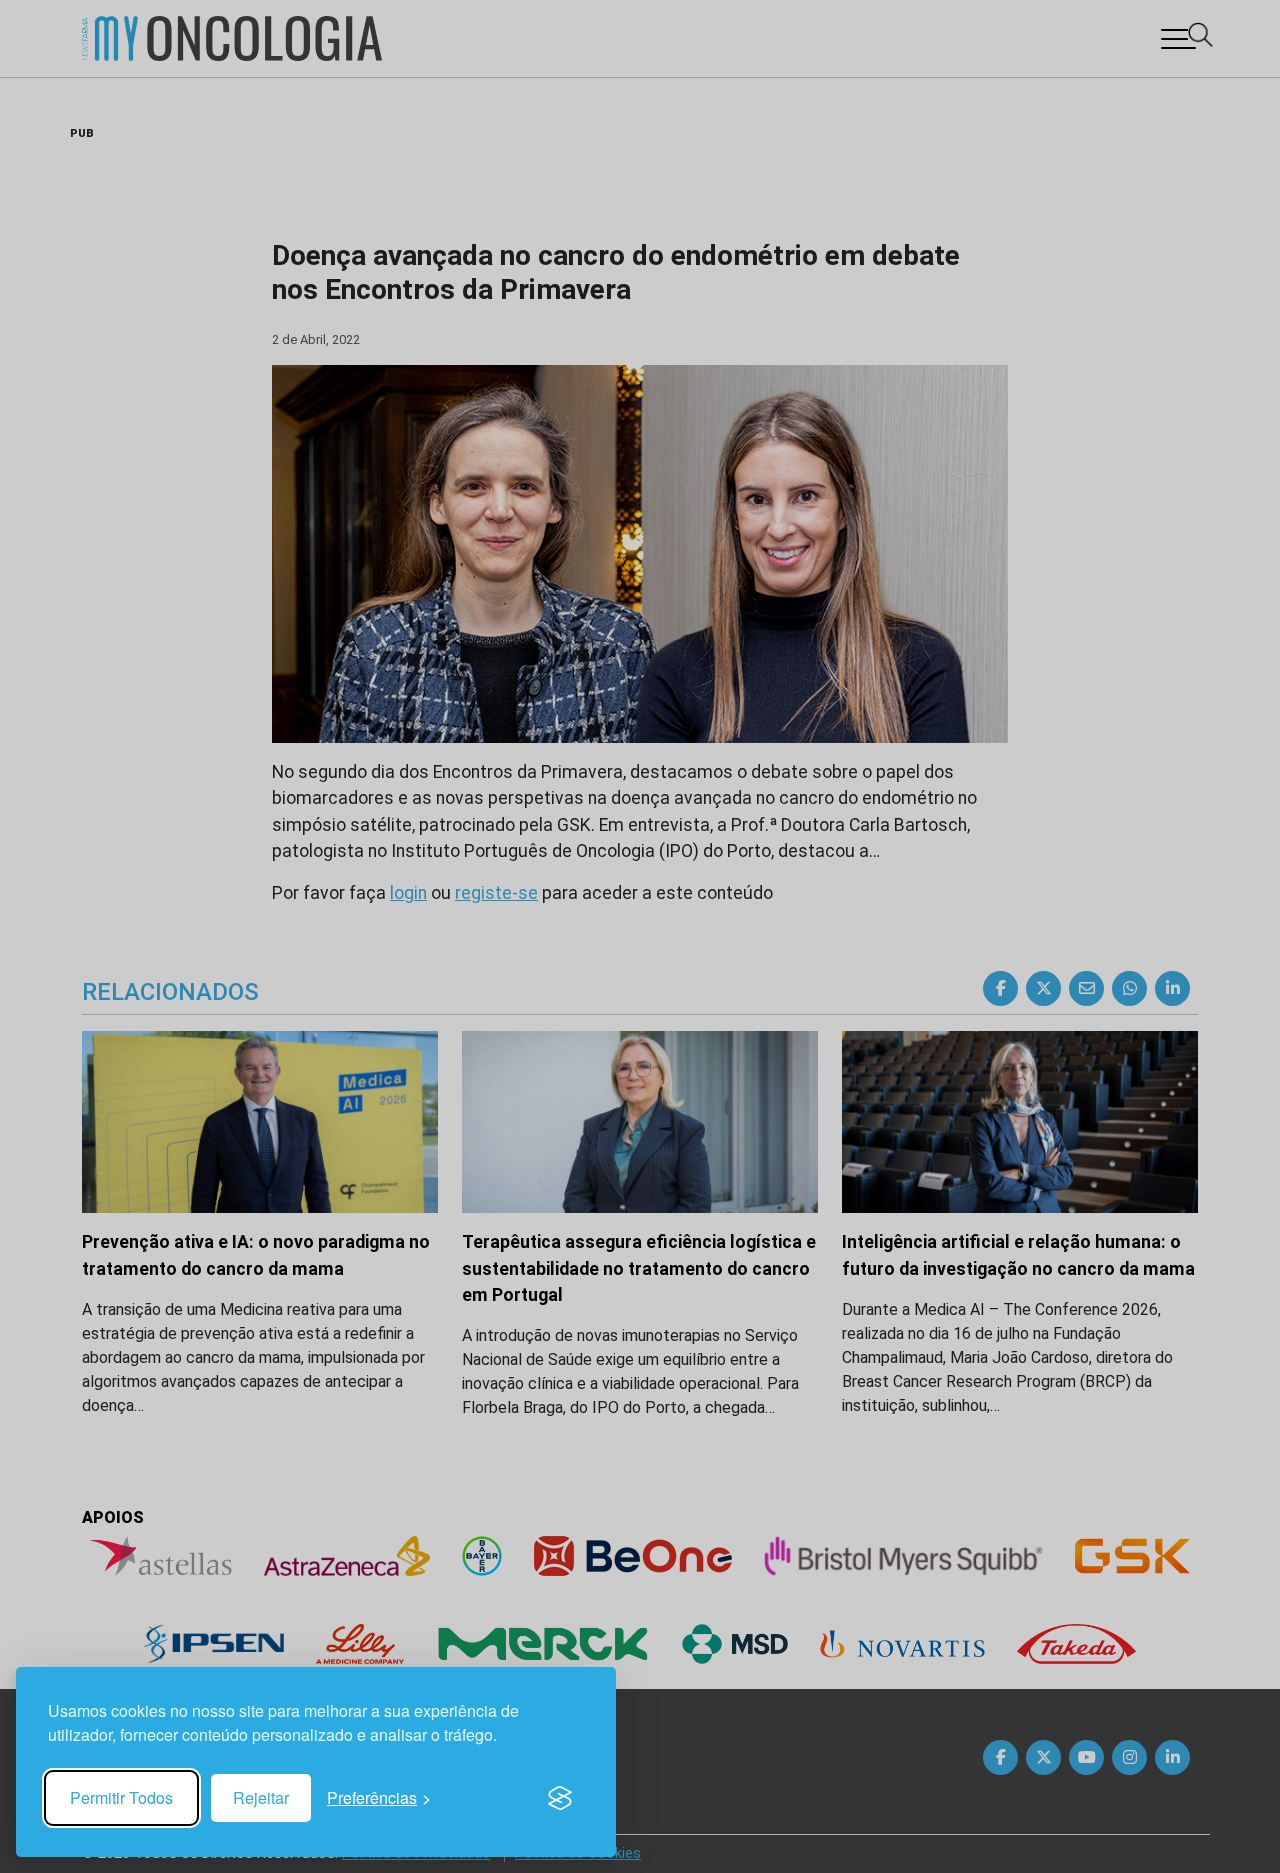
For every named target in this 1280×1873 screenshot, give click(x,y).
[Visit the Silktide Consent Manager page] (560, 1798)
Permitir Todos (121, 1797)
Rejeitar (261, 1797)
